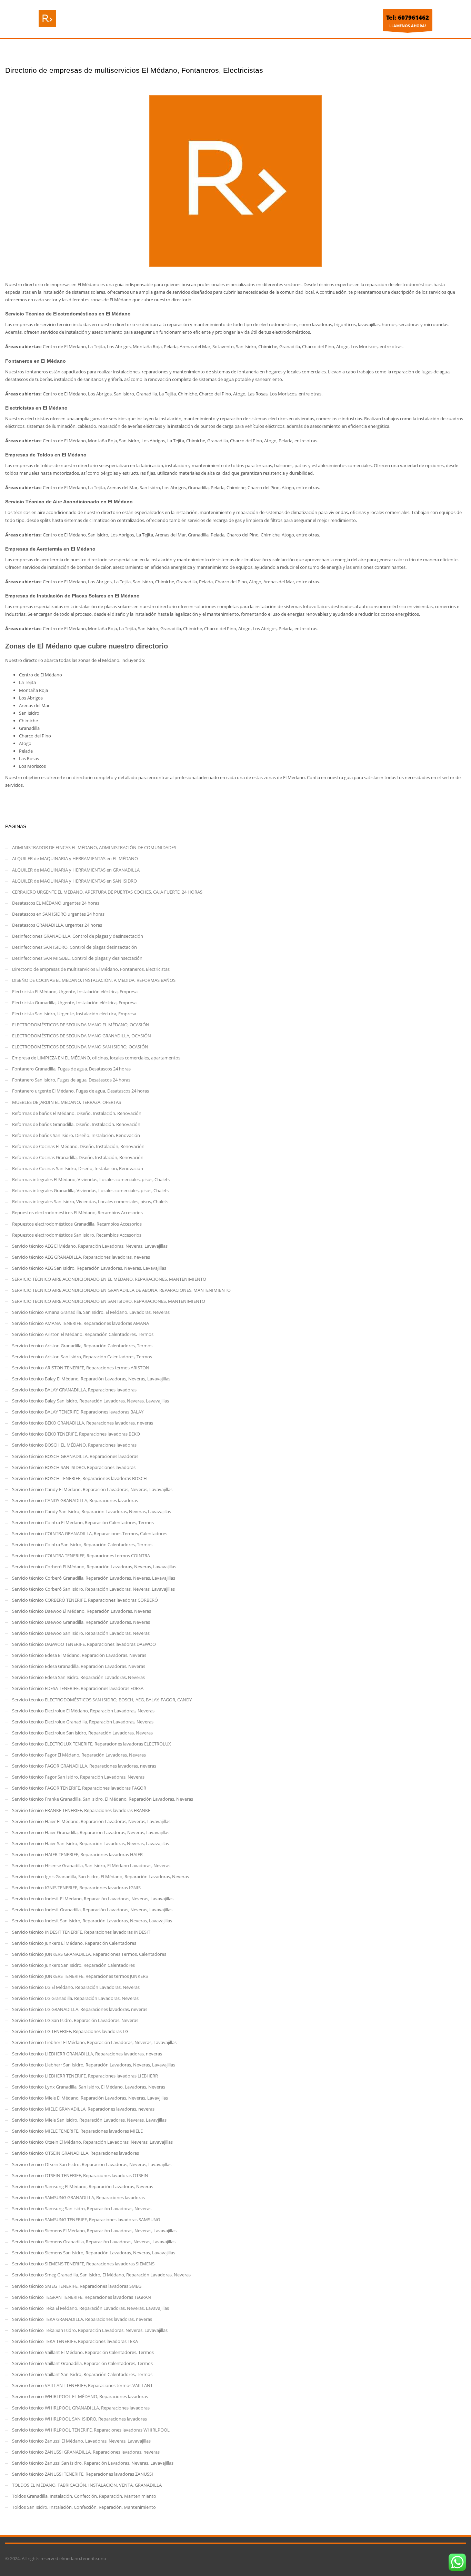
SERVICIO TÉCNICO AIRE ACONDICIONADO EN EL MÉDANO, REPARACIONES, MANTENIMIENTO (109, 1279)
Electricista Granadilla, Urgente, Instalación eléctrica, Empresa (74, 1003)
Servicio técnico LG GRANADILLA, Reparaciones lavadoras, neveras (80, 2009)
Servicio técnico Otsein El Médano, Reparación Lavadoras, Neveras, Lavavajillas (92, 2142)
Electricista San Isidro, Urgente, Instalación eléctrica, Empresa (74, 1014)
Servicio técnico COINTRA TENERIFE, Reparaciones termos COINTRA (81, 1556)
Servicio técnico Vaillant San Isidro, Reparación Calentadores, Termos (82, 2374)
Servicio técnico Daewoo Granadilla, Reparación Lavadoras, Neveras (81, 1622)
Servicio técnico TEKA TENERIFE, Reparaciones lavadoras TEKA (75, 2341)
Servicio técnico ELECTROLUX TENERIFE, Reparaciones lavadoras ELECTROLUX (92, 1744)
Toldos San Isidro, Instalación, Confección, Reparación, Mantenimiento (84, 2507)
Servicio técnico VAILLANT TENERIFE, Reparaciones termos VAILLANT (82, 2385)
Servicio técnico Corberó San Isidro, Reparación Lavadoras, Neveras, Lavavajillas (93, 1589)
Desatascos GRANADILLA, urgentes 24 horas (57, 925)
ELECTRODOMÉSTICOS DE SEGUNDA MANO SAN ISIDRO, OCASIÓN (80, 1047)
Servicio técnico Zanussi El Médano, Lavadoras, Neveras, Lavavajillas (81, 2441)
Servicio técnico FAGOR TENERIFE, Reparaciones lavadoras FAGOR (79, 1788)
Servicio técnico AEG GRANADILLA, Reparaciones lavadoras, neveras (81, 1257)
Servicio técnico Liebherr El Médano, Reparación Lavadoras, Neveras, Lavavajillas (94, 2042)
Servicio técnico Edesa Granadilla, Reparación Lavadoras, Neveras (79, 1666)
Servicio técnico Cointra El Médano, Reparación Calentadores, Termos (83, 1522)
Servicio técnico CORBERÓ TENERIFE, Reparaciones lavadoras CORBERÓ (85, 1600)
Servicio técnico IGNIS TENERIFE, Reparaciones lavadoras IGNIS (76, 1888)
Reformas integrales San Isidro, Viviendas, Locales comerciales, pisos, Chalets (90, 1201)
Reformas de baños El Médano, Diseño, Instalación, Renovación (77, 1113)
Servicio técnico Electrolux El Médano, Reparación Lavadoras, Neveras (83, 1711)
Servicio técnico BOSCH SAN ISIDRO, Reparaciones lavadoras (74, 1467)
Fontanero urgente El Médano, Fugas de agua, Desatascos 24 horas (81, 1091)
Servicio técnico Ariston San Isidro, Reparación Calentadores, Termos (82, 1357)
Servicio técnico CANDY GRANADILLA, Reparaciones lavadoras (75, 1500)
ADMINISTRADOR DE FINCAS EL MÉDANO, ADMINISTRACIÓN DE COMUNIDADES (94, 847)
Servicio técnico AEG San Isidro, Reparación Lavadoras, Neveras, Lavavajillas (89, 1268)
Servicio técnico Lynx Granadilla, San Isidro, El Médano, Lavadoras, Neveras (89, 2087)
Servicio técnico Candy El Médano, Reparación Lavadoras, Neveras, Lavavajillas (92, 1489)
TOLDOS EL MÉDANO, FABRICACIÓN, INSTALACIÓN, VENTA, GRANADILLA (87, 2485)
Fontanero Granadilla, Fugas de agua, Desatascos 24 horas (71, 1069)
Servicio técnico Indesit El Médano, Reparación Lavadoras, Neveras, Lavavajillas (93, 1899)
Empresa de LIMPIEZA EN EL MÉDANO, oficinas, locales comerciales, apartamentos (96, 1058)
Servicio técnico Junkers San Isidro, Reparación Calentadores (73, 1965)
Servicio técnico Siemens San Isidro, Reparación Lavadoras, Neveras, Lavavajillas (94, 2253)
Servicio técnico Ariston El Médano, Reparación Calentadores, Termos (83, 1334)
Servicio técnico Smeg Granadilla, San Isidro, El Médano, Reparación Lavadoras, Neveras (101, 2275)
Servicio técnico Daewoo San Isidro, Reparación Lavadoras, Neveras (81, 1633)
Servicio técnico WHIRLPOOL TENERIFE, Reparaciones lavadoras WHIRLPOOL (91, 2430)
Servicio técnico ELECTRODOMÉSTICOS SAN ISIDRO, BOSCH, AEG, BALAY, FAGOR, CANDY (102, 1700)
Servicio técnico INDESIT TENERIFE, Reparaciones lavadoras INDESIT (81, 1932)
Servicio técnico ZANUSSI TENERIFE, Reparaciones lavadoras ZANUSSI (83, 2474)
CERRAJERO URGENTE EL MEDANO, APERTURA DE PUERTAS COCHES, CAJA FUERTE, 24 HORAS (107, 892)
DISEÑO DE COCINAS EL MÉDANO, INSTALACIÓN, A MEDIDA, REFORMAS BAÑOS (94, 980)
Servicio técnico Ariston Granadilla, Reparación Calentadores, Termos (82, 1346)
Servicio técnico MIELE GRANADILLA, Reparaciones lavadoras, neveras (83, 2109)
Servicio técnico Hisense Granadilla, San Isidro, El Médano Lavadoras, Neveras (91, 1865)
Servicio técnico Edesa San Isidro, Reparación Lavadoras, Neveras (78, 1677)
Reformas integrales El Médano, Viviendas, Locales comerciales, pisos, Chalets (91, 1179)
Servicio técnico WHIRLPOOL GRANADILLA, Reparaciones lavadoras (81, 2408)
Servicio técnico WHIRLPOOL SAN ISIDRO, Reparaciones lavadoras (79, 2419)
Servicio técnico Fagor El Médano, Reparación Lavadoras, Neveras (79, 1755)
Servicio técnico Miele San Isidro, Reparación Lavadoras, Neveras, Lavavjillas (89, 2120)
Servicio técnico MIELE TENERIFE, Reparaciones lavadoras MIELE (77, 2131)
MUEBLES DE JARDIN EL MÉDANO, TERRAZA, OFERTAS (67, 1102)
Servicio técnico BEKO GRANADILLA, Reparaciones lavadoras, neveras (83, 1423)
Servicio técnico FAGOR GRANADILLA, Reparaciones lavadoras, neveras (84, 1766)
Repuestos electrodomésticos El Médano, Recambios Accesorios (77, 1212)
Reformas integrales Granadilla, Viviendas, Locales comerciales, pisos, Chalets (90, 1190)
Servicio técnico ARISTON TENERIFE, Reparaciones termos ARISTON (81, 1368)
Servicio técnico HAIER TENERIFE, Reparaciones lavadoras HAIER (77, 1854)
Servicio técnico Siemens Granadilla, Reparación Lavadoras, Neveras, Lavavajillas (94, 2242)
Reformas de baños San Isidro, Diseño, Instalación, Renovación (76, 1135)
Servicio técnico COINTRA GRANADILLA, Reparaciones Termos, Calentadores (90, 1533)
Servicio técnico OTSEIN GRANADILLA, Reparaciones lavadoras (76, 2153)
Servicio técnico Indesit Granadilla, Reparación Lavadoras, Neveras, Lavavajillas (92, 1910)
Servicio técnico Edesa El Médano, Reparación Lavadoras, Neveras (79, 1655)
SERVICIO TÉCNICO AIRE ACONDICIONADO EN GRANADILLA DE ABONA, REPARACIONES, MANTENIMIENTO (121, 1290)
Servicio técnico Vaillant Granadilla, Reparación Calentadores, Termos (82, 2363)
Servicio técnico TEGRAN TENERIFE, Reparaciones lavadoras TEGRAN (82, 2297)
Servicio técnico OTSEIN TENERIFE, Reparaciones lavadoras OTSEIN (80, 2175)
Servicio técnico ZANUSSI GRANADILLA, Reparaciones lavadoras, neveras (86, 2452)
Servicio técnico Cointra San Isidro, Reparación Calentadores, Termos (82, 1544)
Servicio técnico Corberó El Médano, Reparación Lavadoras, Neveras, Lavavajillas (94, 1567)
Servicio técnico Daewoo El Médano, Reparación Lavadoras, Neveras (82, 1611)
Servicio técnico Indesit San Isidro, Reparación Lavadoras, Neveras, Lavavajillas (92, 1921)
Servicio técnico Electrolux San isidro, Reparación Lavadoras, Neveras (82, 1733)
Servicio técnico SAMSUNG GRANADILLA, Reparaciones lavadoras (78, 2197)
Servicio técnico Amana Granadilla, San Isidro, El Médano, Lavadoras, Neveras (91, 1312)
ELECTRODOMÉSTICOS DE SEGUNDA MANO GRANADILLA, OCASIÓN (82, 1036)
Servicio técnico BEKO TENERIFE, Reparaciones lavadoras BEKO (76, 1434)
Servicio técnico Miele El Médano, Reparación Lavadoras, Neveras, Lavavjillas (90, 2098)
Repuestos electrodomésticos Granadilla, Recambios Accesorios (77, 1224)
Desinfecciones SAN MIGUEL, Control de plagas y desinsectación (77, 958)
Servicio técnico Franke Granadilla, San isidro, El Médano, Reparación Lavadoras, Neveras (103, 1799)
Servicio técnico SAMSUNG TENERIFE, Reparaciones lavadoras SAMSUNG (86, 2220)
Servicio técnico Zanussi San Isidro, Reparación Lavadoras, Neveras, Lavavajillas (93, 2463)
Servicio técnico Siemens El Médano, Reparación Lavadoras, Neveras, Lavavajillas (94, 2231)
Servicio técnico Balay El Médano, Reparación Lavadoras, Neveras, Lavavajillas (91, 1379)
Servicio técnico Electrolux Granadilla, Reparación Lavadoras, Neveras (83, 1722)
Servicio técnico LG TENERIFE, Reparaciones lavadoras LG (70, 2031)
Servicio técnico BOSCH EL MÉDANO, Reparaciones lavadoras (74, 1445)
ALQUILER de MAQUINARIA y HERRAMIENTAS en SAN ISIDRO (74, 881)
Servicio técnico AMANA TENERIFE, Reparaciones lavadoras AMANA (81, 1323)
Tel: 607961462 (408, 17)
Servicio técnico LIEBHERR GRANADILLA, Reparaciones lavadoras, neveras (87, 2054)
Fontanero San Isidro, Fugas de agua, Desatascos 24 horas (71, 1080)
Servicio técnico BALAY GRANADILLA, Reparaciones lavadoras (74, 1390)
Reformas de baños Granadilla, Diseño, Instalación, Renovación (76, 1124)
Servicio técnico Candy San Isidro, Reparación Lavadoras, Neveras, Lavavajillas (92, 1511)
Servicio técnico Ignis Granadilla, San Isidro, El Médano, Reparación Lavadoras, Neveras (101, 1876)
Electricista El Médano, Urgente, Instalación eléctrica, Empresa (75, 992)
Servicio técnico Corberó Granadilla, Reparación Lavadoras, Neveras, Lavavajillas (94, 1578)
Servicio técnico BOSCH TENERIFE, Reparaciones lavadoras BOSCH (79, 1478)
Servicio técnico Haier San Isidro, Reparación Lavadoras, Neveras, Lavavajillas (91, 1843)
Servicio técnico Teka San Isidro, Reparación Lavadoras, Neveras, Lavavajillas (90, 2330)
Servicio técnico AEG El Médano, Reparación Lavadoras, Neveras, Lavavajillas (90, 1246)
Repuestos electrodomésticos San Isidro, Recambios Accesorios (77, 1235)
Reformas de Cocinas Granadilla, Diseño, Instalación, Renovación (78, 1157)
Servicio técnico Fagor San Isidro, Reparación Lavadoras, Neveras (78, 1777)
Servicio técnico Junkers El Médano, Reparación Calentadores (74, 1943)
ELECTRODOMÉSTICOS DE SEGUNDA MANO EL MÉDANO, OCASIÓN (81, 1025)
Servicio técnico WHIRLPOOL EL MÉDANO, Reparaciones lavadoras (80, 2396)
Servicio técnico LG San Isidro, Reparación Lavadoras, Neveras (75, 2020)
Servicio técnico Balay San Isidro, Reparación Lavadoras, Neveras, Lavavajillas (91, 1401)
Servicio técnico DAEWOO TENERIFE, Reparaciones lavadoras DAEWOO (84, 1644)
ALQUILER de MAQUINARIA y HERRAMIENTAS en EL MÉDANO (75, 858)
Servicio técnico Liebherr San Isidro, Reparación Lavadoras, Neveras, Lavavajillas (94, 2065)
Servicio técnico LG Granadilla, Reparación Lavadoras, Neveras (75, 1998)
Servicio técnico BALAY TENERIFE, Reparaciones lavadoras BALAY (78, 1412)
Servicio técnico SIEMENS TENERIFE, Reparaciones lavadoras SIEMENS (83, 2264)
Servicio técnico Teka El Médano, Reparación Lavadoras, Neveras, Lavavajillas (91, 2308)
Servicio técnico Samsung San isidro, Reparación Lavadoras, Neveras (82, 2208)
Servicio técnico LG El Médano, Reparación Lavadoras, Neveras (76, 1987)
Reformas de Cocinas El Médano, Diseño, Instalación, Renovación (78, 1146)
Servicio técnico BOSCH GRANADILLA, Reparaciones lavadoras (75, 1456)
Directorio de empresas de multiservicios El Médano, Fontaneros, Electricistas (91, 969)
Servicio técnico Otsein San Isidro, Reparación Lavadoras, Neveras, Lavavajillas (92, 2164)
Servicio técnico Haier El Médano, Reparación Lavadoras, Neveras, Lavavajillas (91, 1821)
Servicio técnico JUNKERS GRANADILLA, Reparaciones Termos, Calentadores (89, 1954)
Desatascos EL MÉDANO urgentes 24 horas (56, 903)
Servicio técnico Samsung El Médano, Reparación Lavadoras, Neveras (83, 2186)
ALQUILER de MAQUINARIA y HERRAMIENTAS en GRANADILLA (76, 870)
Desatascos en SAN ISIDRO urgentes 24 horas (58, 914)
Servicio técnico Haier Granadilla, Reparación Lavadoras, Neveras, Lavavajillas (91, 1832)
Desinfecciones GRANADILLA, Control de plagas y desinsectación (78, 936)
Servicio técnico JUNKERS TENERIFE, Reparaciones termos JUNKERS (80, 1976)
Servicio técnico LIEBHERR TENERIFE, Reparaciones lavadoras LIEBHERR (85, 2076)
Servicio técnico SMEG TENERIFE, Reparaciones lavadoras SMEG (77, 2286)
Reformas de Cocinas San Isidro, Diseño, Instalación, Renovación (78, 1168)
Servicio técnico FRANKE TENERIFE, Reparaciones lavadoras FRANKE (81, 1810)
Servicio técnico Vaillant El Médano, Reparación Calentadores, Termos (83, 2352)
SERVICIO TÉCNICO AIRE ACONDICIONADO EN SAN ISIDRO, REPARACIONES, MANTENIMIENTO (109, 1301)
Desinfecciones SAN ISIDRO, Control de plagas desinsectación (74, 947)
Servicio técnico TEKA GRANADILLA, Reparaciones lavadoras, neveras (82, 2319)
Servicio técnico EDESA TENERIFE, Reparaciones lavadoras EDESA (78, 1688)
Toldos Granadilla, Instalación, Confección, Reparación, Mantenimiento (84, 2496)
